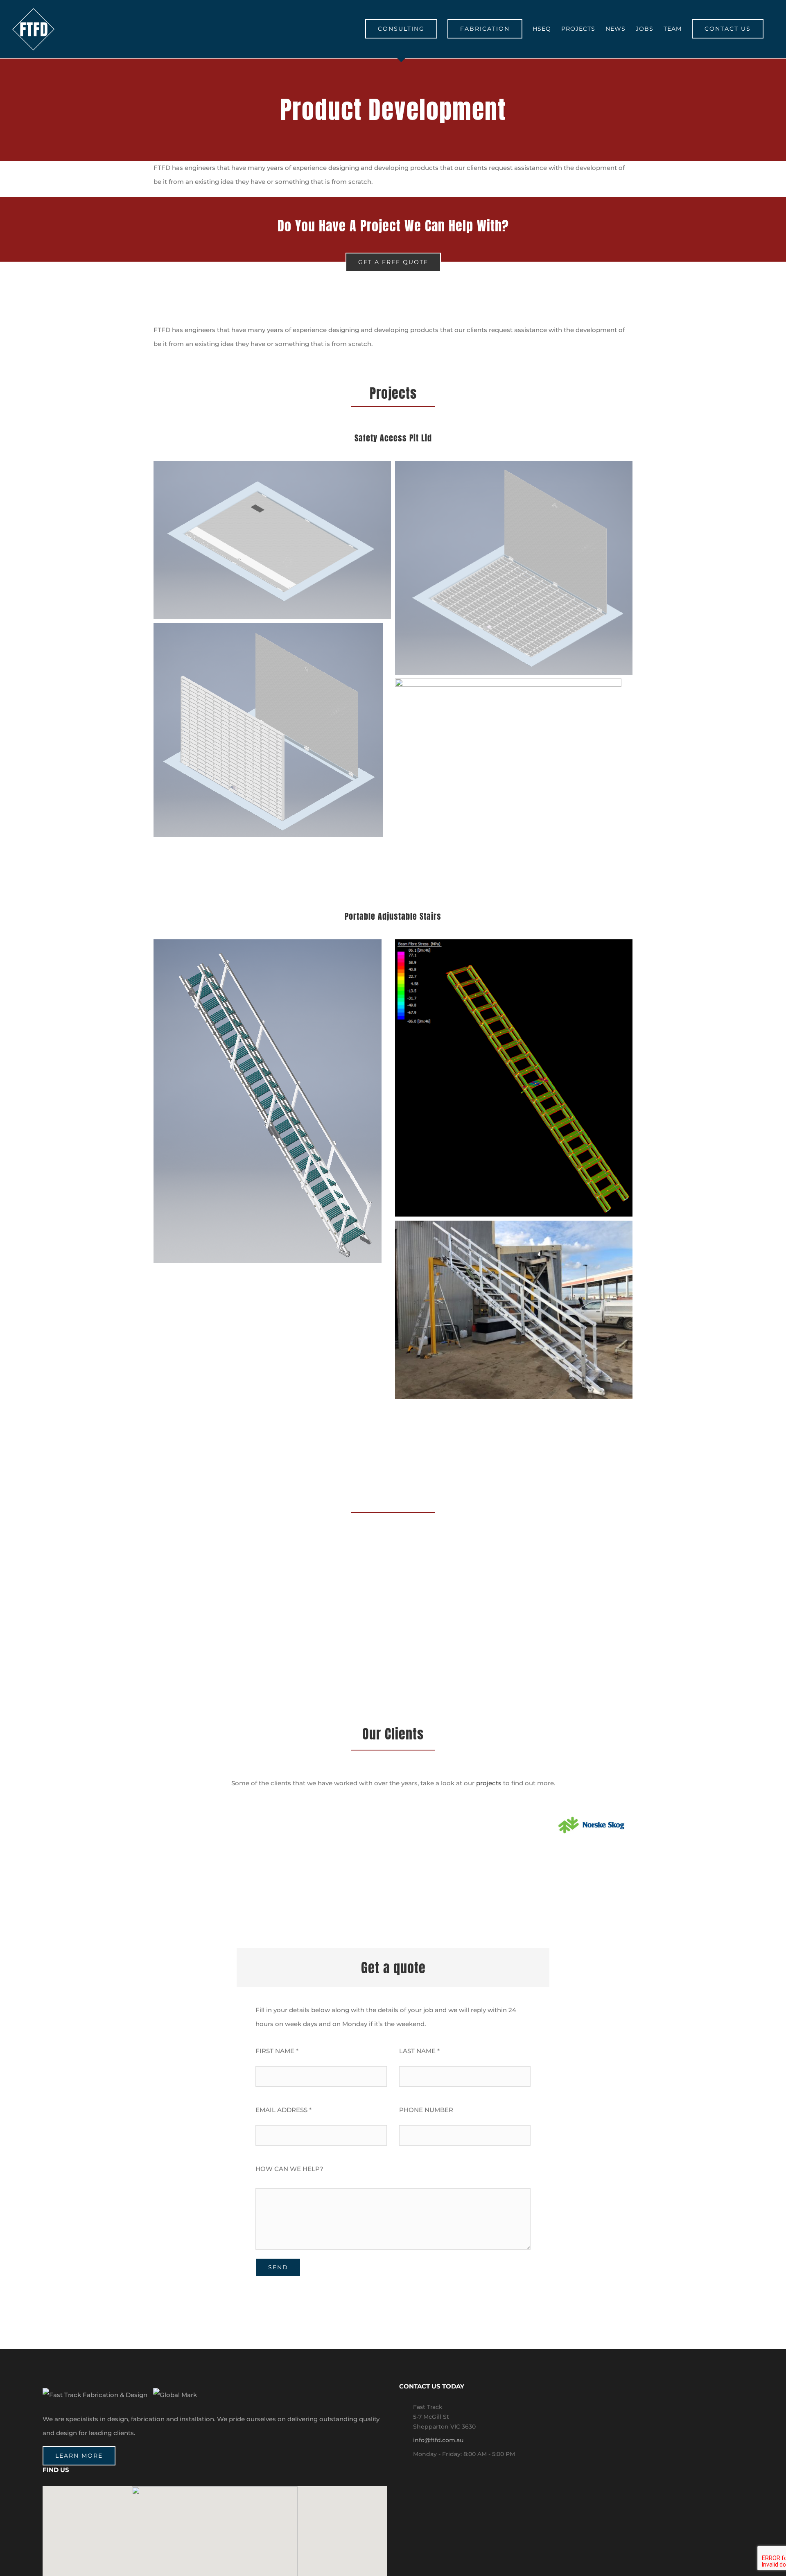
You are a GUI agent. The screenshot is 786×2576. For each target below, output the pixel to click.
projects (489, 1783)
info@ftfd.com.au (438, 2440)
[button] (215, 2538)
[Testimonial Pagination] (388, 1632)
